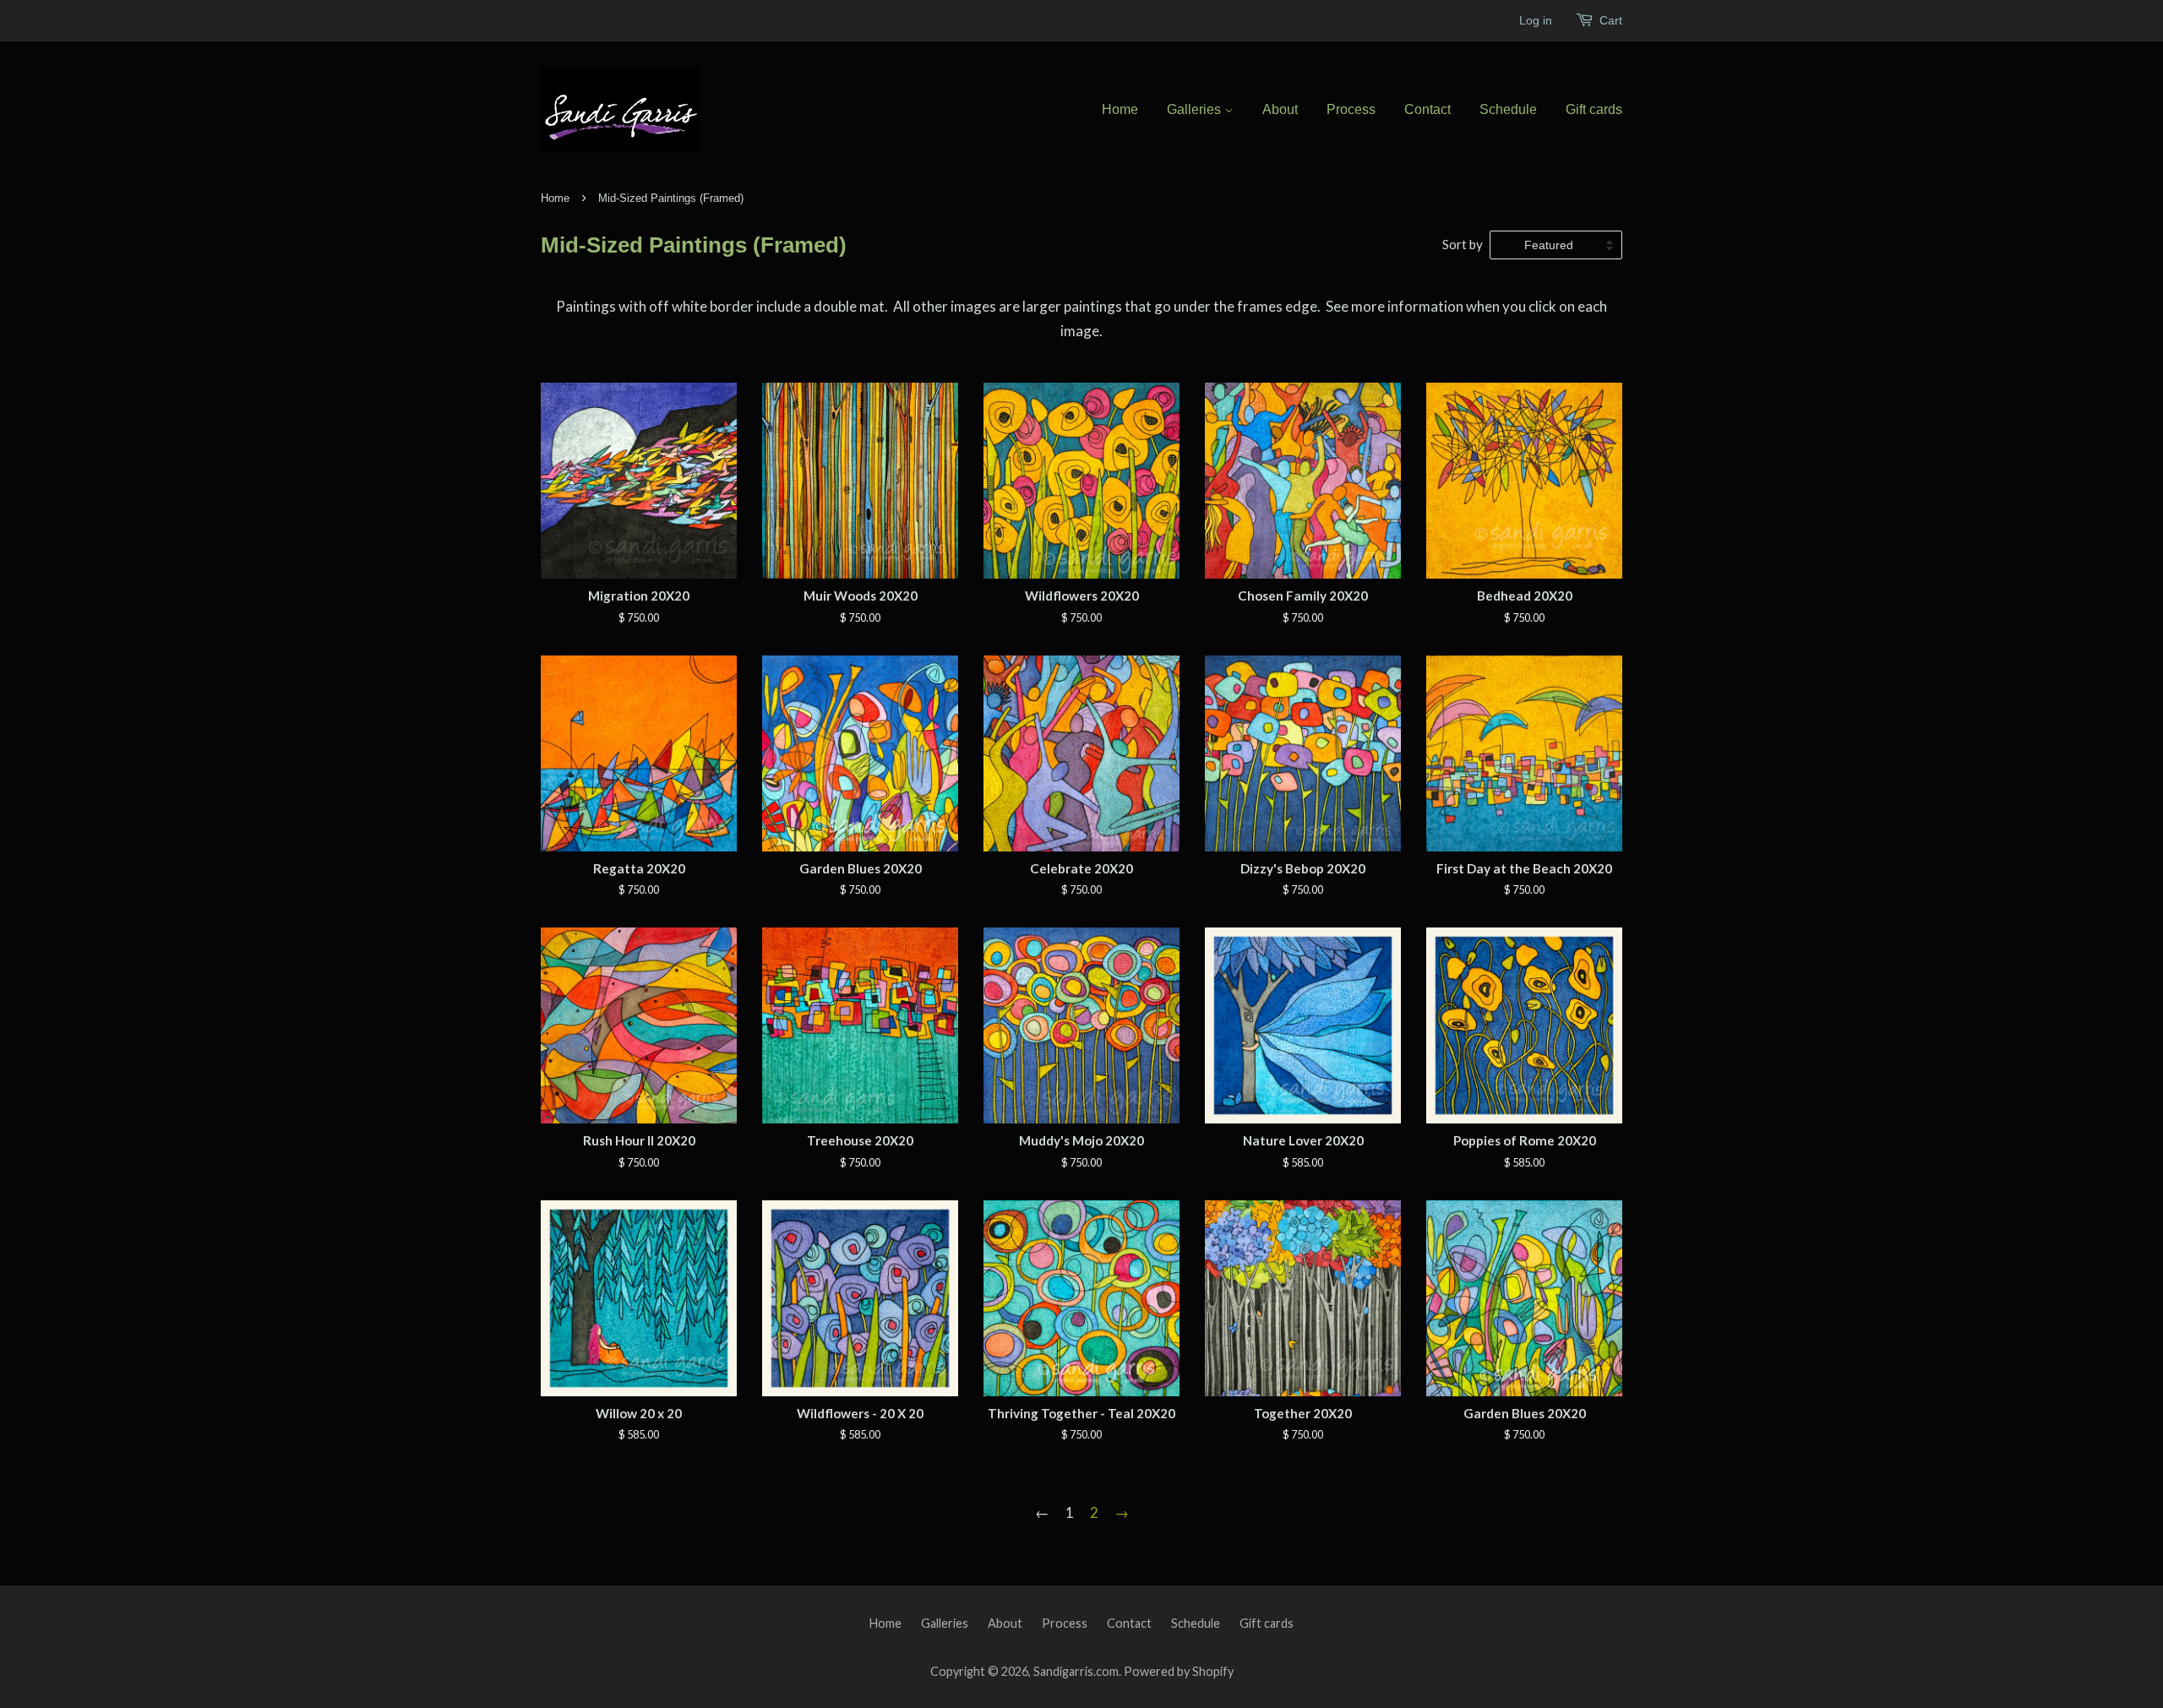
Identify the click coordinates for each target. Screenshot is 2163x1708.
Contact (1427, 109)
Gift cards (1594, 109)
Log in (1536, 20)
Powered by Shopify (1179, 1671)
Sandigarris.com (1076, 1671)
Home (1120, 109)
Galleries (1196, 109)
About (1280, 109)
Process (1351, 109)
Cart (1611, 20)
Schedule (1508, 109)
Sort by (1463, 244)
